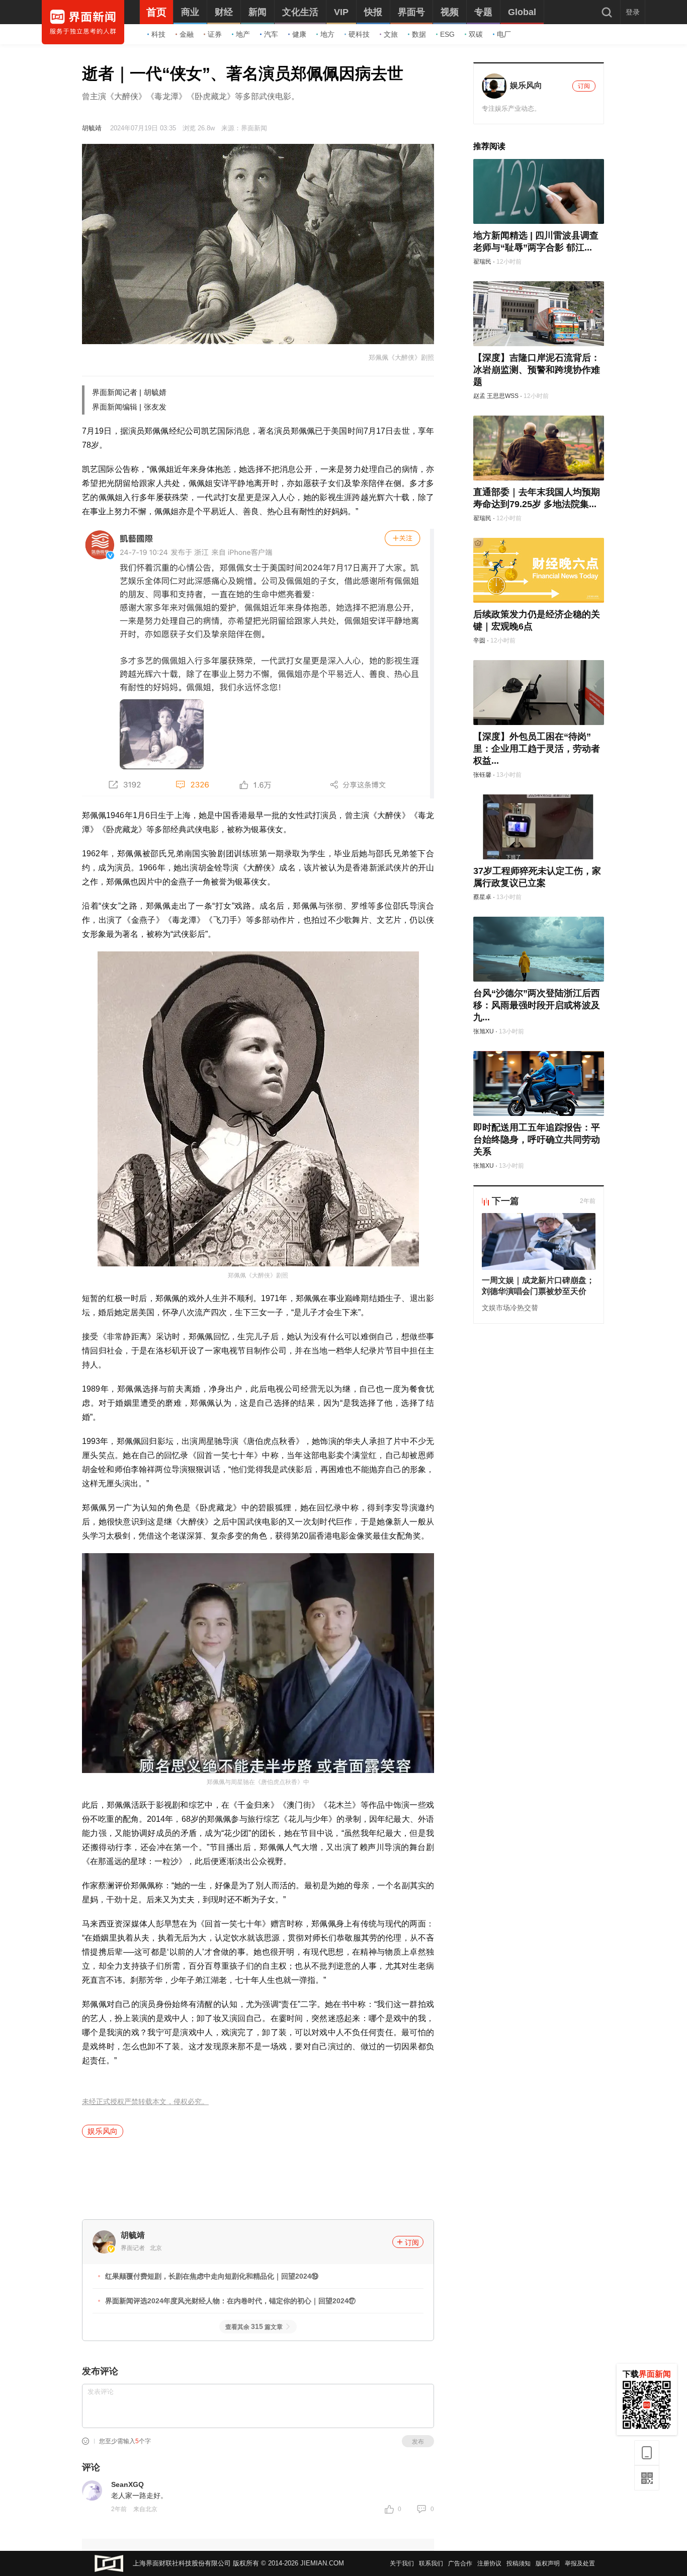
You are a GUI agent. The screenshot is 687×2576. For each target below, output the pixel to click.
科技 (158, 34)
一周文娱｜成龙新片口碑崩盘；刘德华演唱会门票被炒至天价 (538, 1286)
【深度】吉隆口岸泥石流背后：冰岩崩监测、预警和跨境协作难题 (537, 370)
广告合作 (460, 2563)
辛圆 (479, 640)
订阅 (412, 2242)
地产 (243, 34)
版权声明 (548, 2563)
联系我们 (431, 2563)
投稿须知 (519, 2563)
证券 (215, 34)
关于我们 (402, 2563)
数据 (419, 34)
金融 (187, 34)
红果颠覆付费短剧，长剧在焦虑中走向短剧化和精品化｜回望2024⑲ (212, 2276)
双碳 (476, 34)
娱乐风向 (103, 2131)
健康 (299, 34)
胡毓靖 (92, 128)
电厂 (504, 34)
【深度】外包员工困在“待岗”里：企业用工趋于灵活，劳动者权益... (537, 749)
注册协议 (489, 2563)
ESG (447, 34)
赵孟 (479, 396)
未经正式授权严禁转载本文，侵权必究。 (145, 2102)
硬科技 (359, 34)
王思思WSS (503, 396)
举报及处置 (580, 2563)
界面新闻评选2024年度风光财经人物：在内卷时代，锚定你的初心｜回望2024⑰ (230, 2301)
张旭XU (484, 1031)
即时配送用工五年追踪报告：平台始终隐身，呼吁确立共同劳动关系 (537, 1140)
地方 (327, 34)
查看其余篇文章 (254, 2327)
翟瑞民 (482, 262)
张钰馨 (482, 775)
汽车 (271, 34)
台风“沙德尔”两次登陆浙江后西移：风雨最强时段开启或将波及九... (537, 1005)
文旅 (391, 34)
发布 (418, 2442)
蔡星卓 (482, 897)
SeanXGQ (127, 2484)
